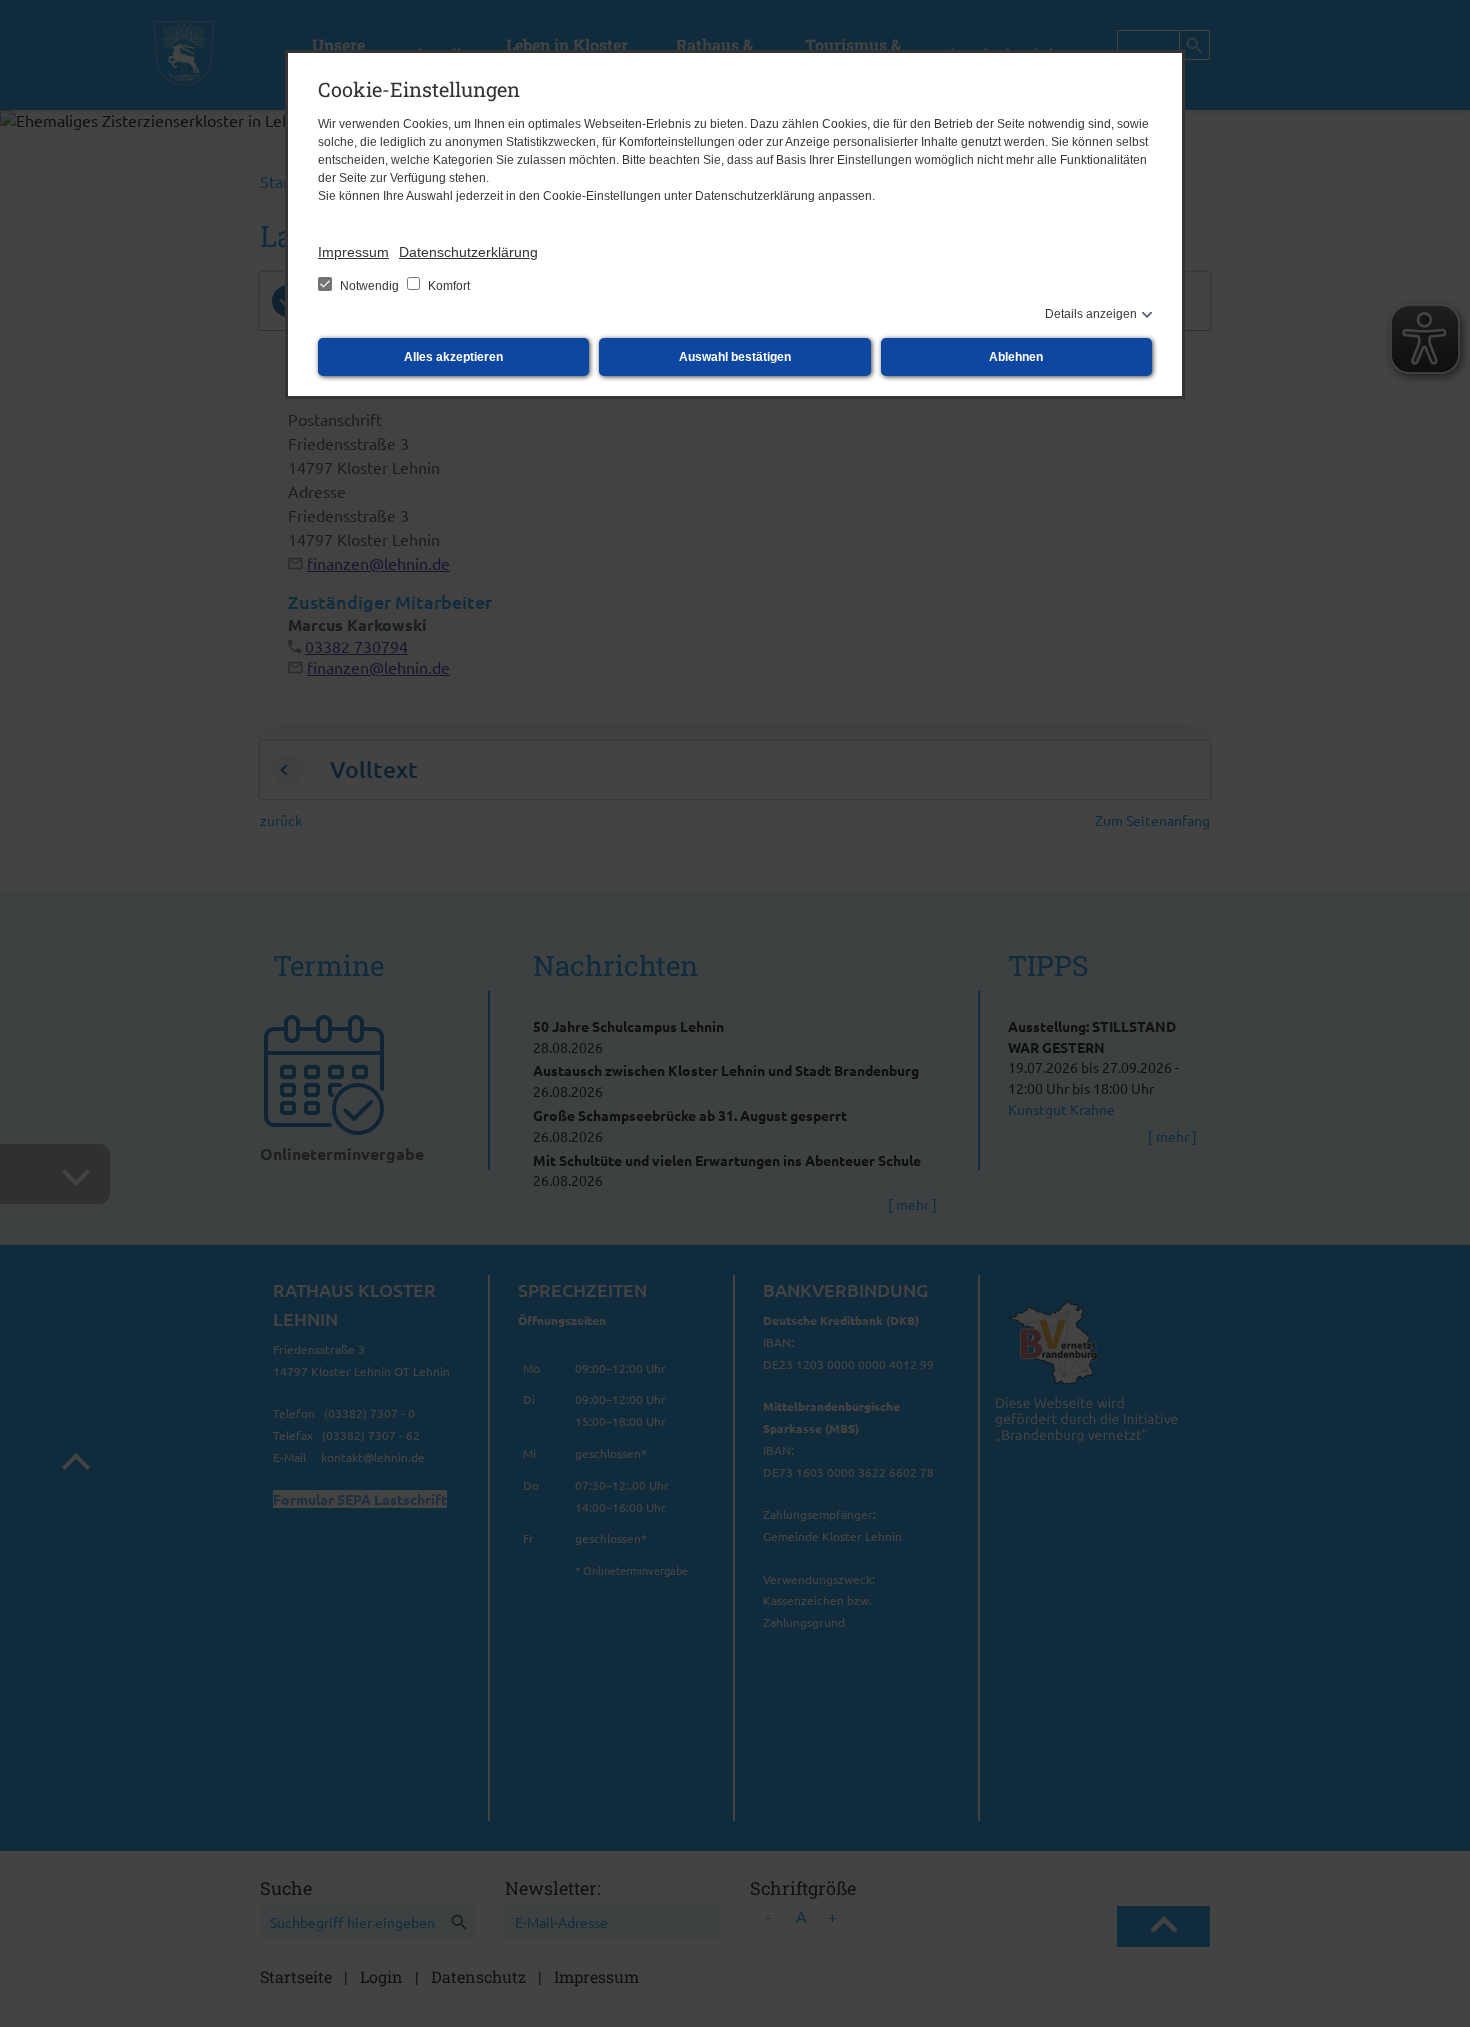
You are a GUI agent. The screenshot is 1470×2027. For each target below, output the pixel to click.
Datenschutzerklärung (468, 252)
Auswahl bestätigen (735, 357)
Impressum (353, 252)
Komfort (447, 286)
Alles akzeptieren (453, 357)
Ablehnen (1016, 357)
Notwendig (369, 286)
